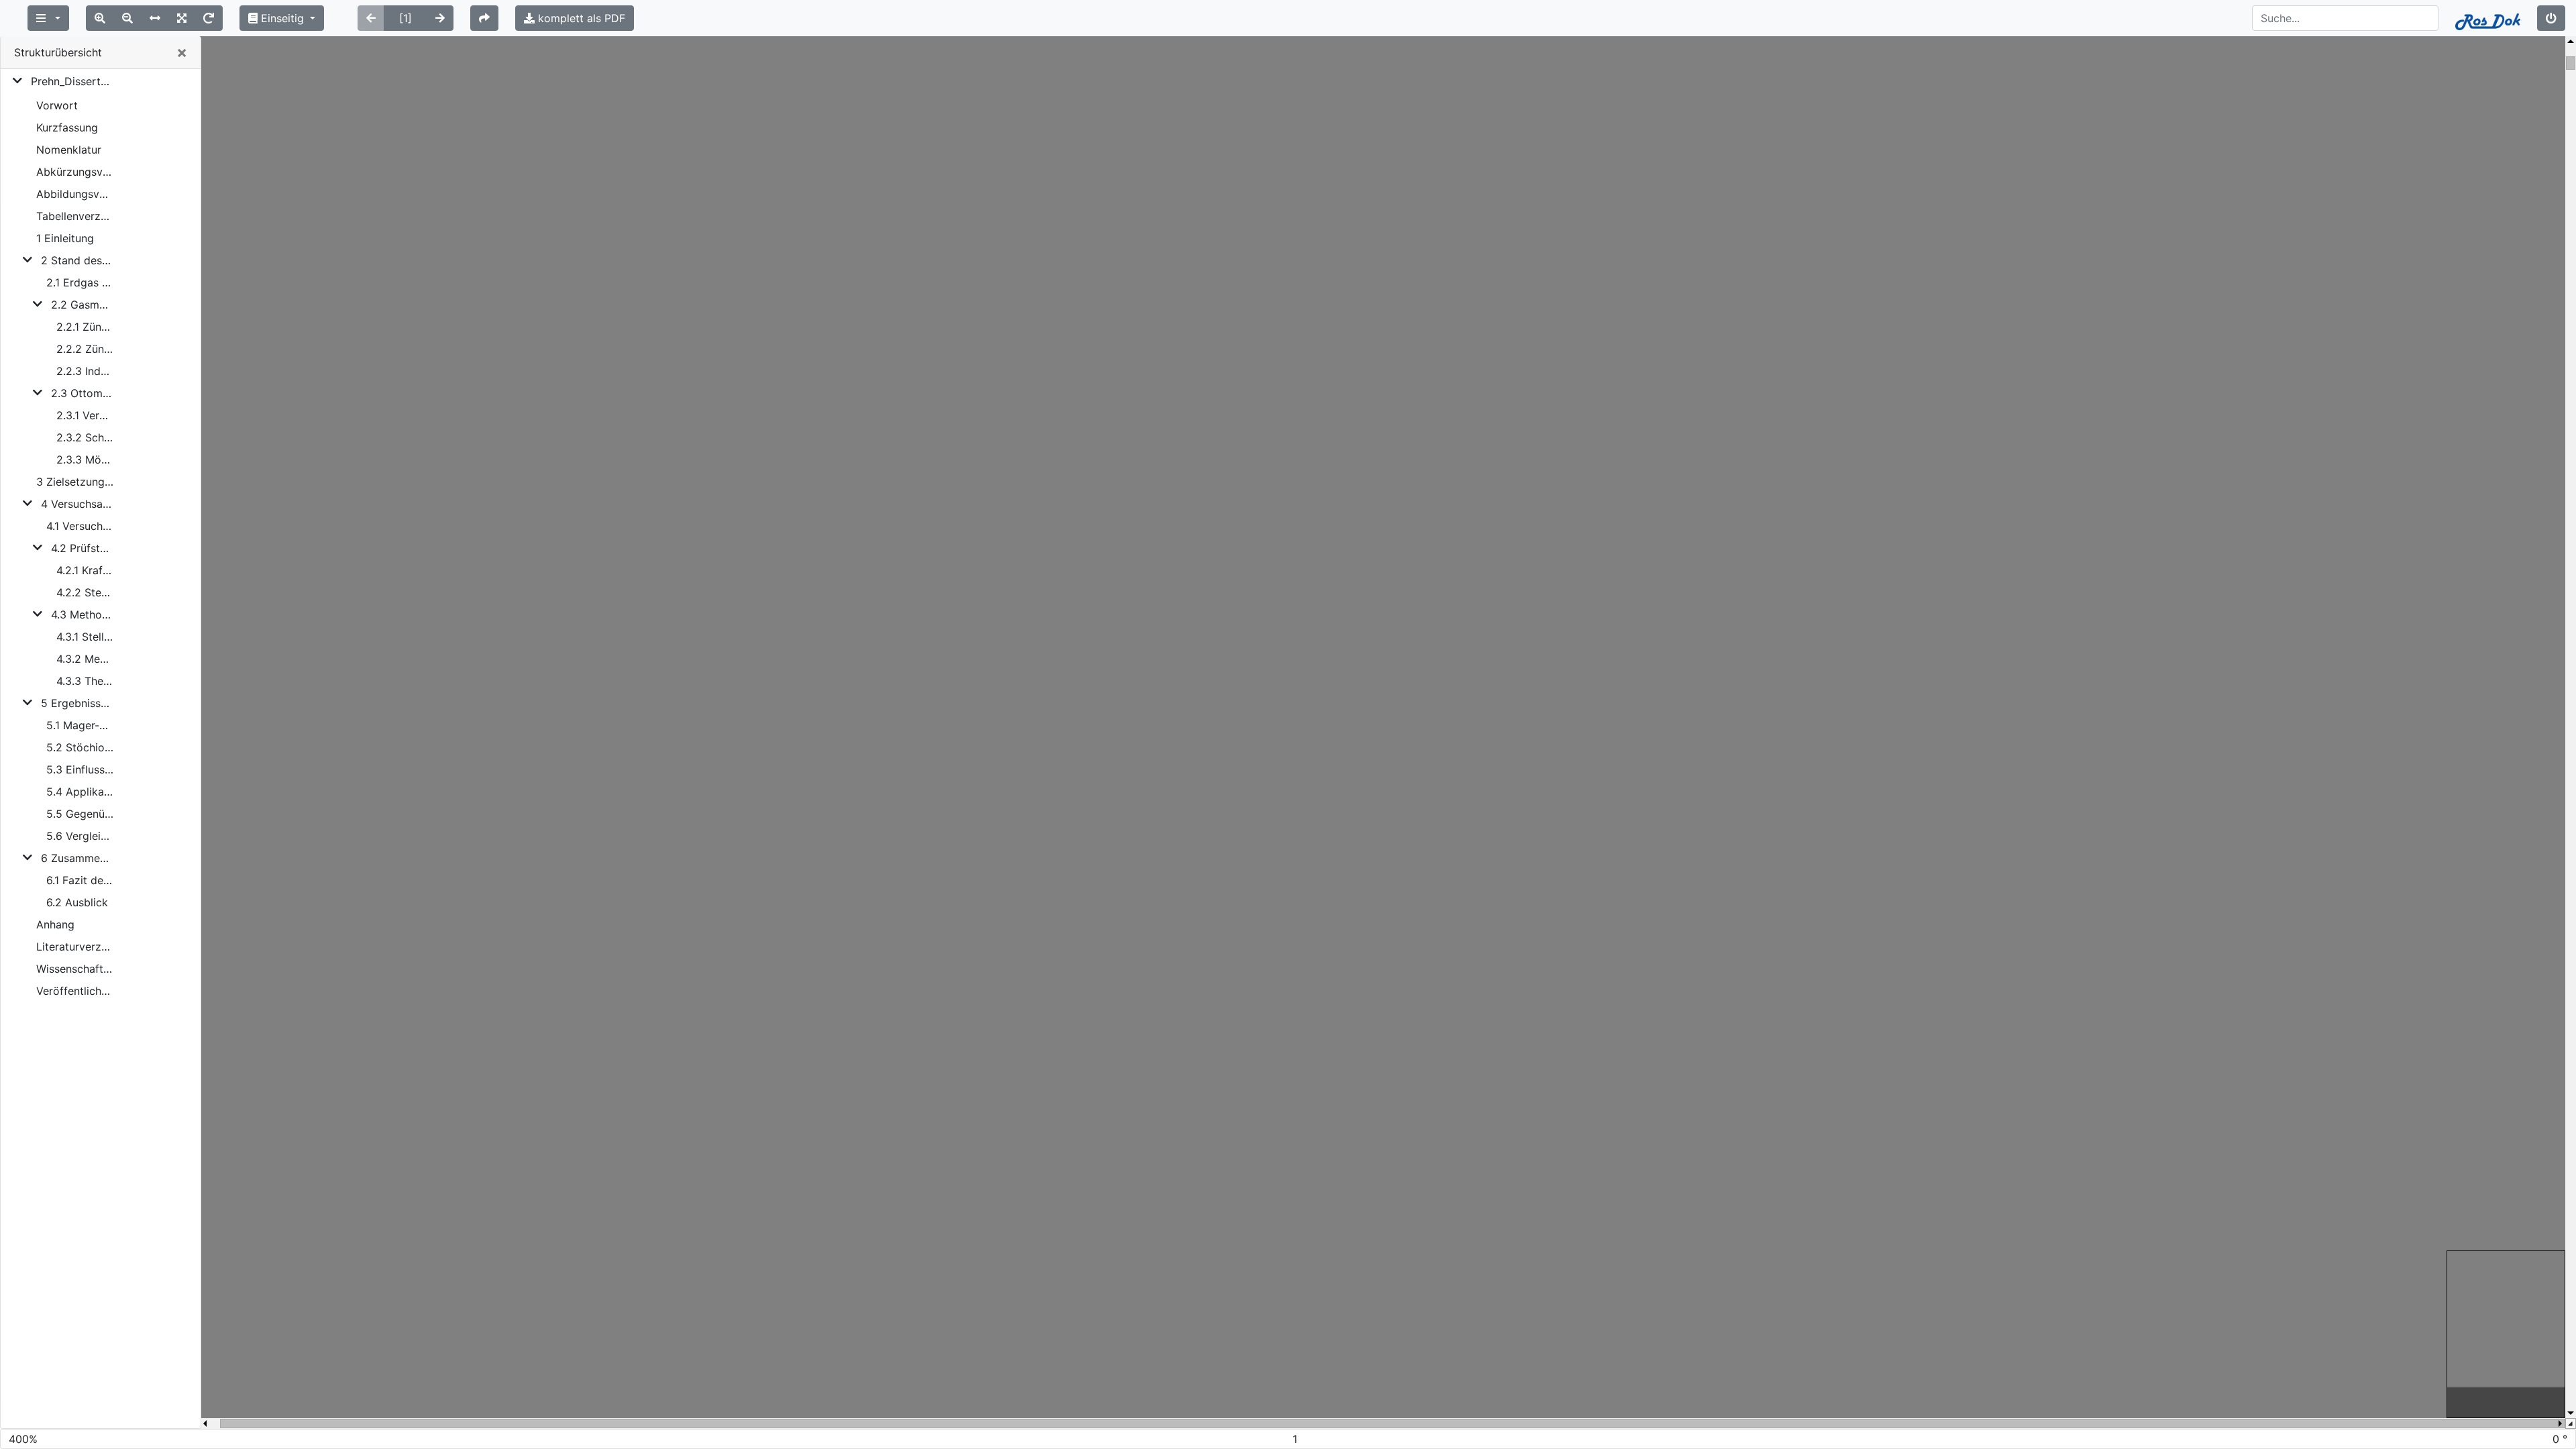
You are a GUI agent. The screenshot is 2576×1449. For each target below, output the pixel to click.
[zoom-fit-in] (182, 18)
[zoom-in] (100, 18)
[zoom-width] (155, 18)
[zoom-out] (127, 18)
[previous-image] (371, 18)
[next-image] (440, 18)
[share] (484, 18)
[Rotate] (209, 18)
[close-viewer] (2551, 18)
